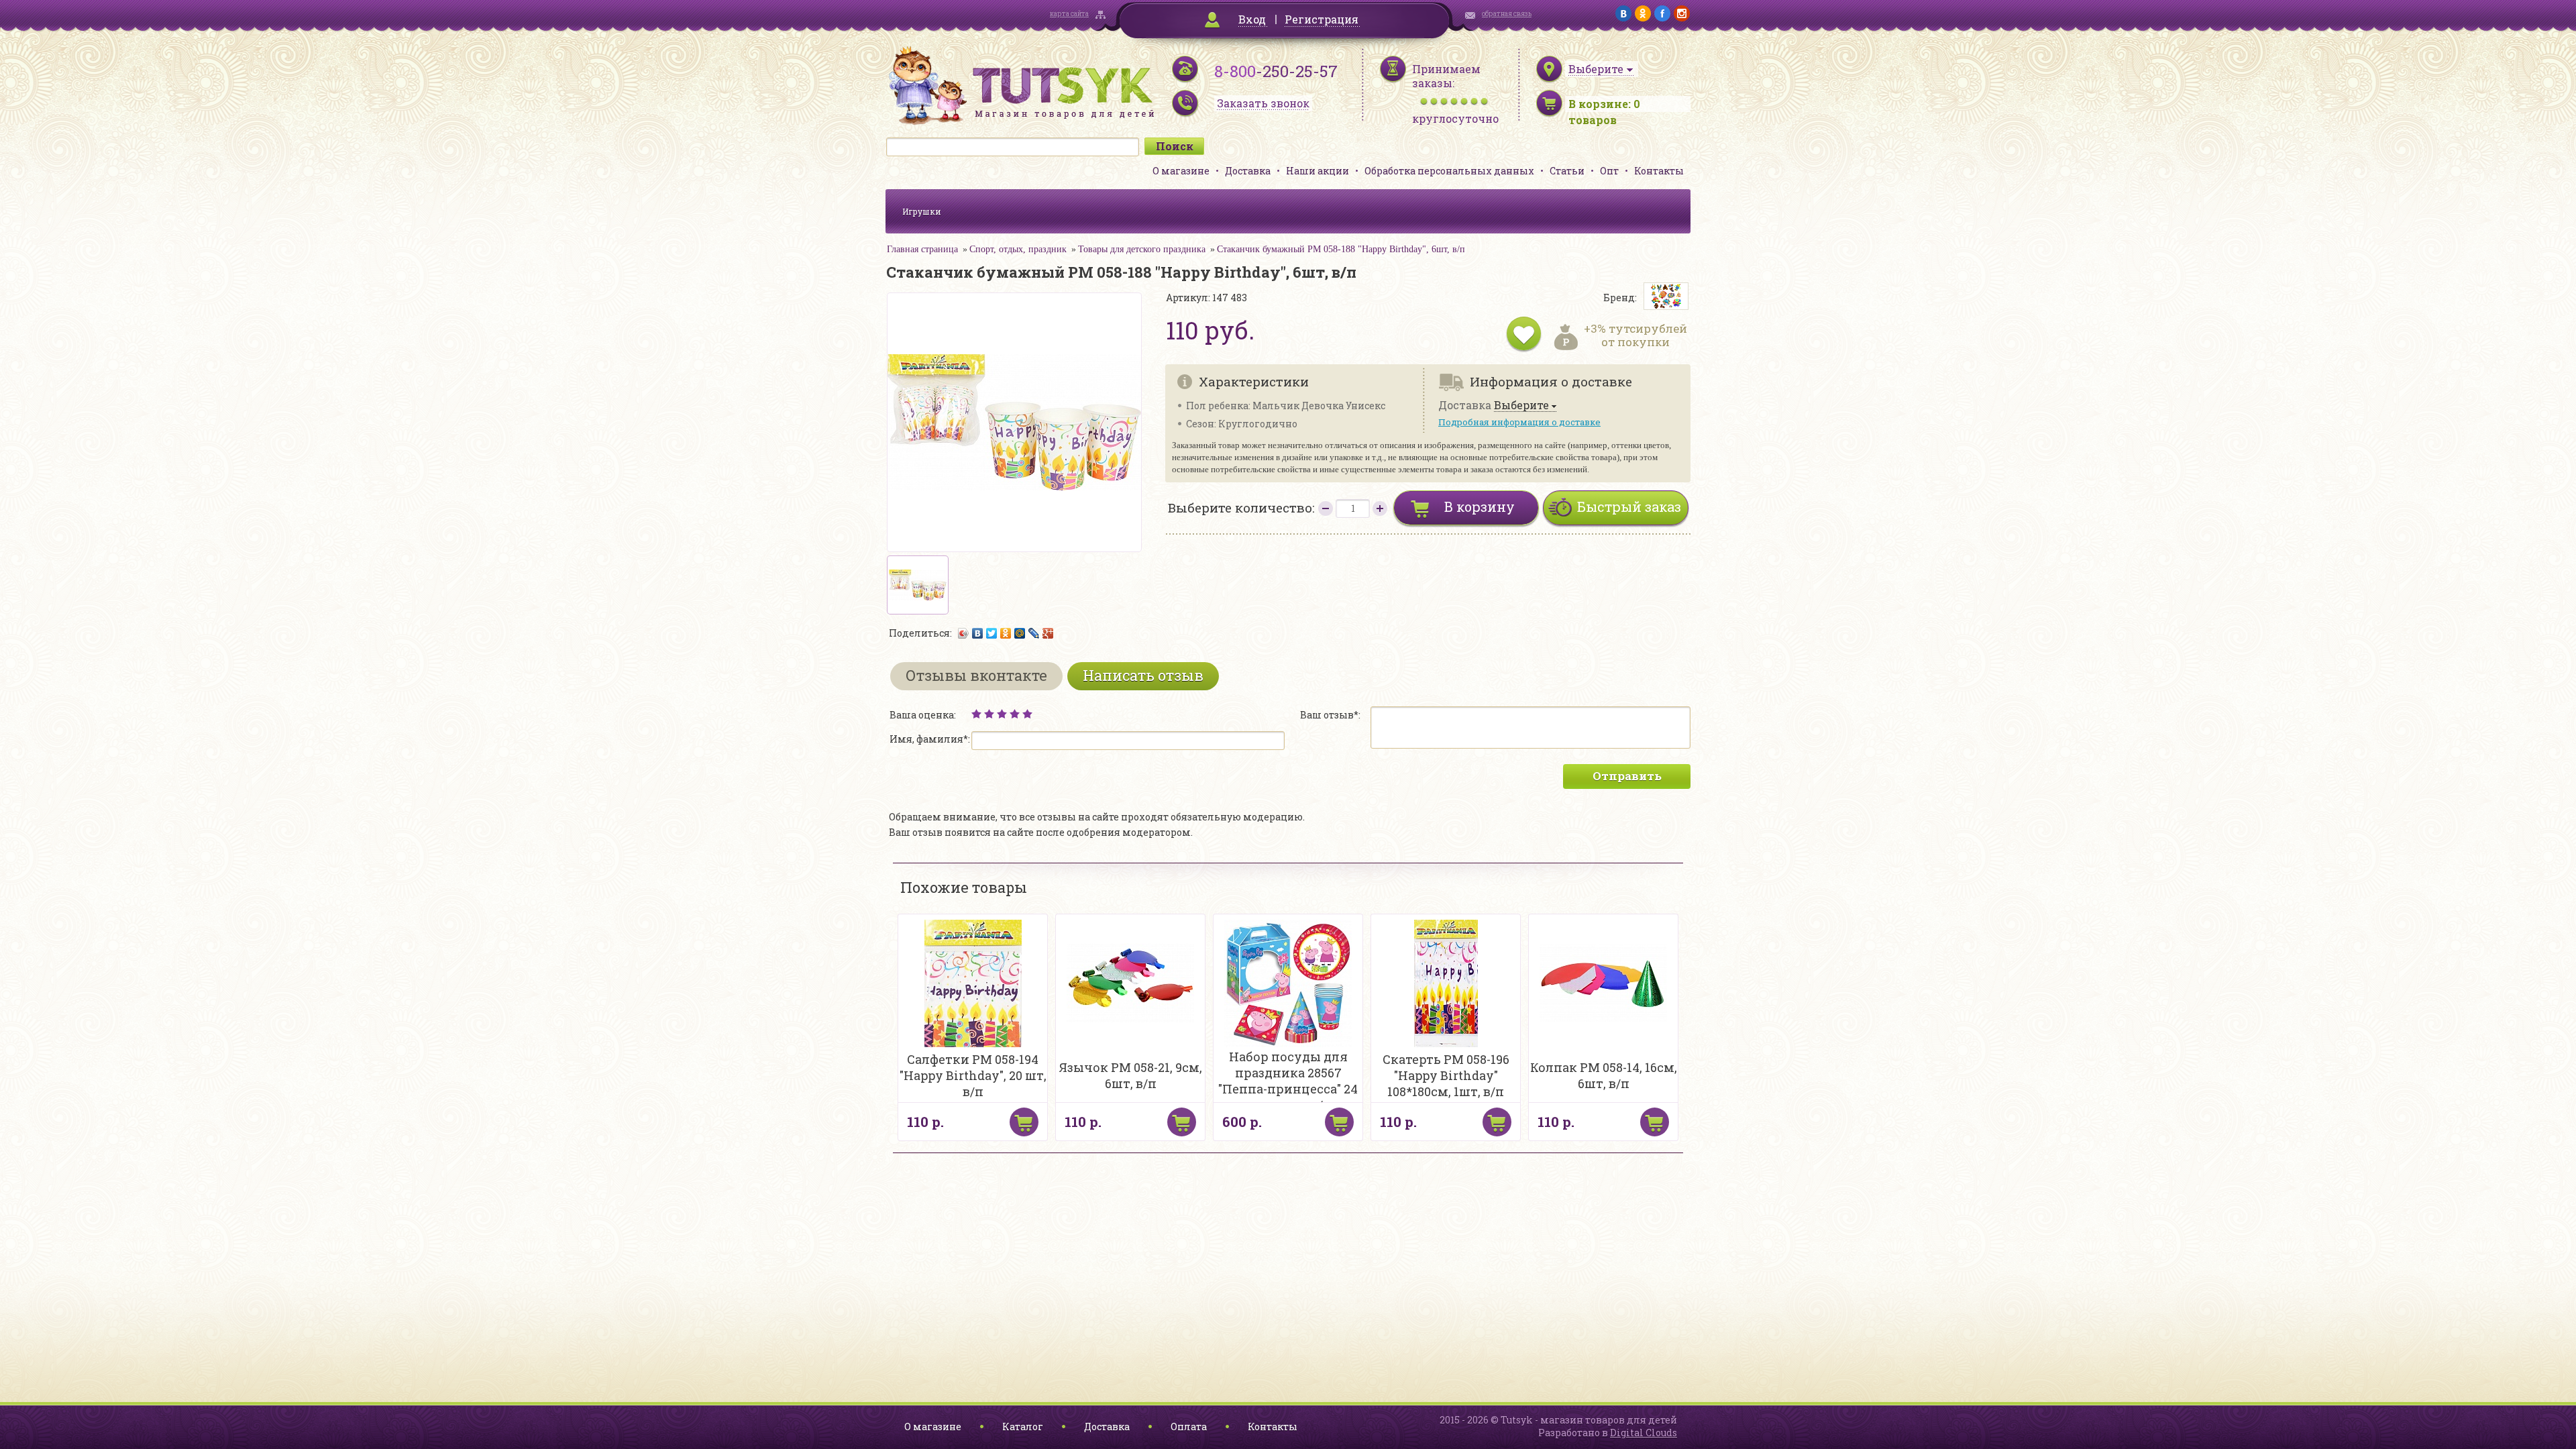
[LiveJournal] (1034, 633)
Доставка (1248, 171)
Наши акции (1318, 171)
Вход (1252, 19)
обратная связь (1507, 14)
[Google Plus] (1048, 633)
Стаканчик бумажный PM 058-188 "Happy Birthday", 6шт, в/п (1341, 249)
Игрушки (922, 211)
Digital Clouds (1644, 1433)
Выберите (1521, 406)
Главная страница (922, 249)
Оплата (1189, 1427)
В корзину (1480, 506)
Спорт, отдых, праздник (1018, 249)
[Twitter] (992, 633)
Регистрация (1322, 19)
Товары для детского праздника (1142, 249)
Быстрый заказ (1629, 506)
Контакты (1659, 171)
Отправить (1627, 776)
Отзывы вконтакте (976, 675)
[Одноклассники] (1006, 633)
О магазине (1181, 171)
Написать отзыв (1143, 675)
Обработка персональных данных (1449, 171)
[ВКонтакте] (978, 633)
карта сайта (1069, 14)
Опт (1609, 171)
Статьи (1567, 171)
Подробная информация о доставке (1519, 422)
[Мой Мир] (1020, 633)
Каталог (1023, 1427)
